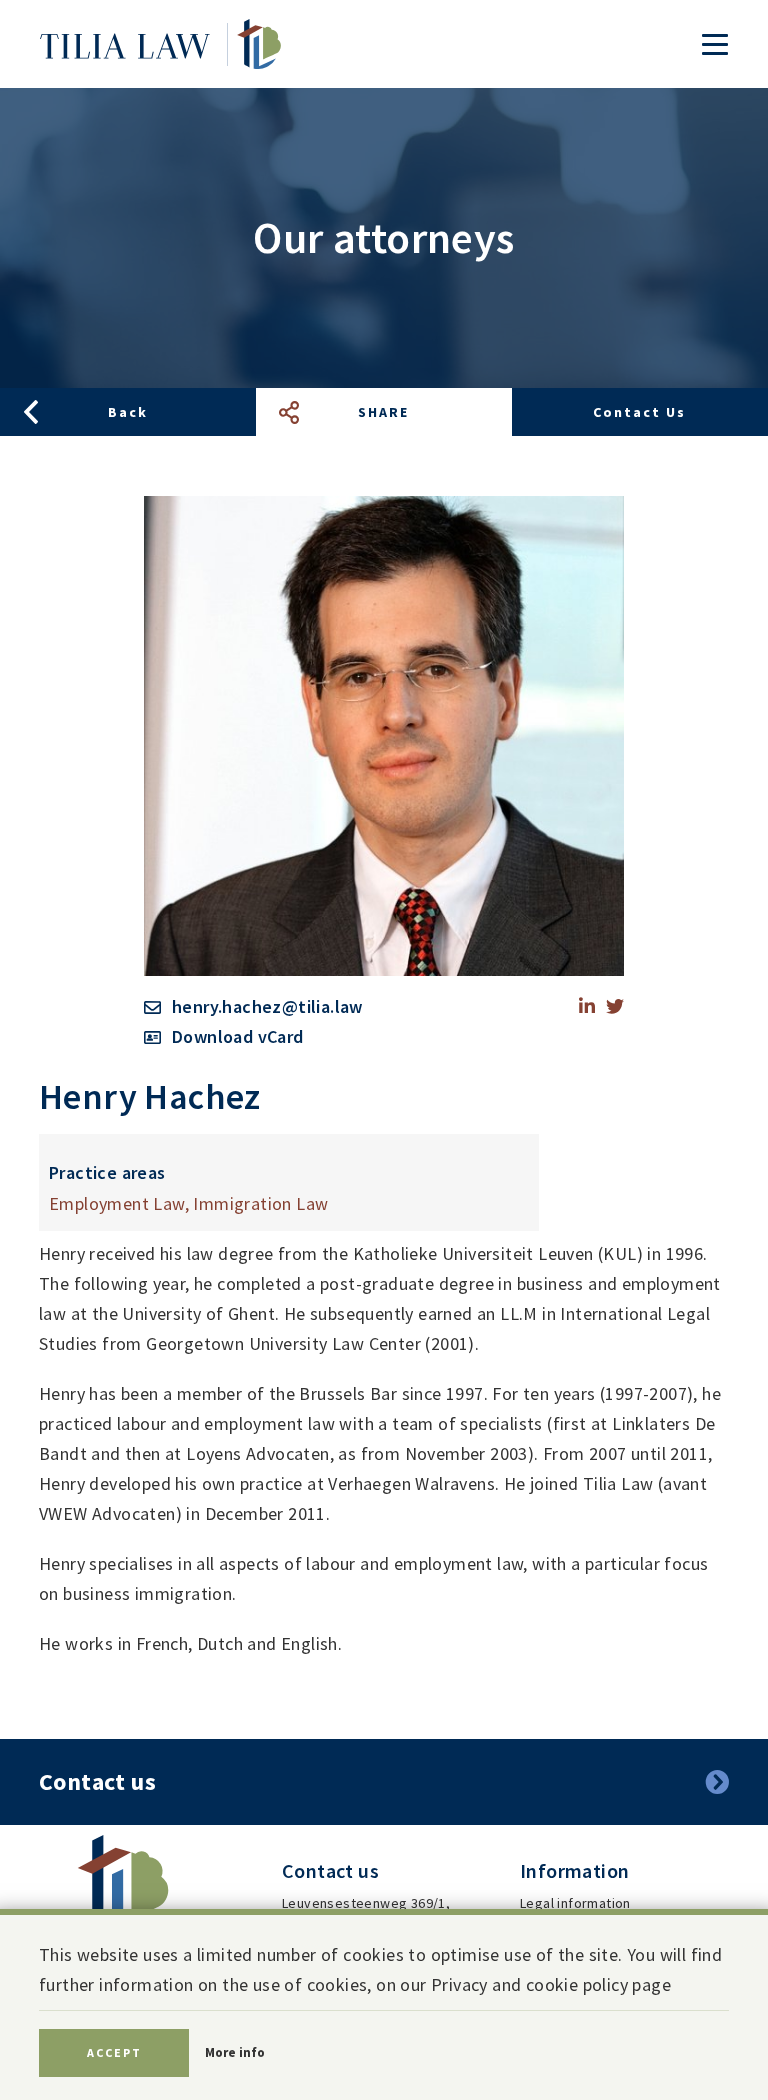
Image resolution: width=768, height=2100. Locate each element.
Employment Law (117, 1203)
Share (383, 412)
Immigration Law (260, 1203)
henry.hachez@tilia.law (267, 1006)
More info (235, 2052)
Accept (114, 2052)
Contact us (639, 412)
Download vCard (238, 1036)
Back (128, 412)
